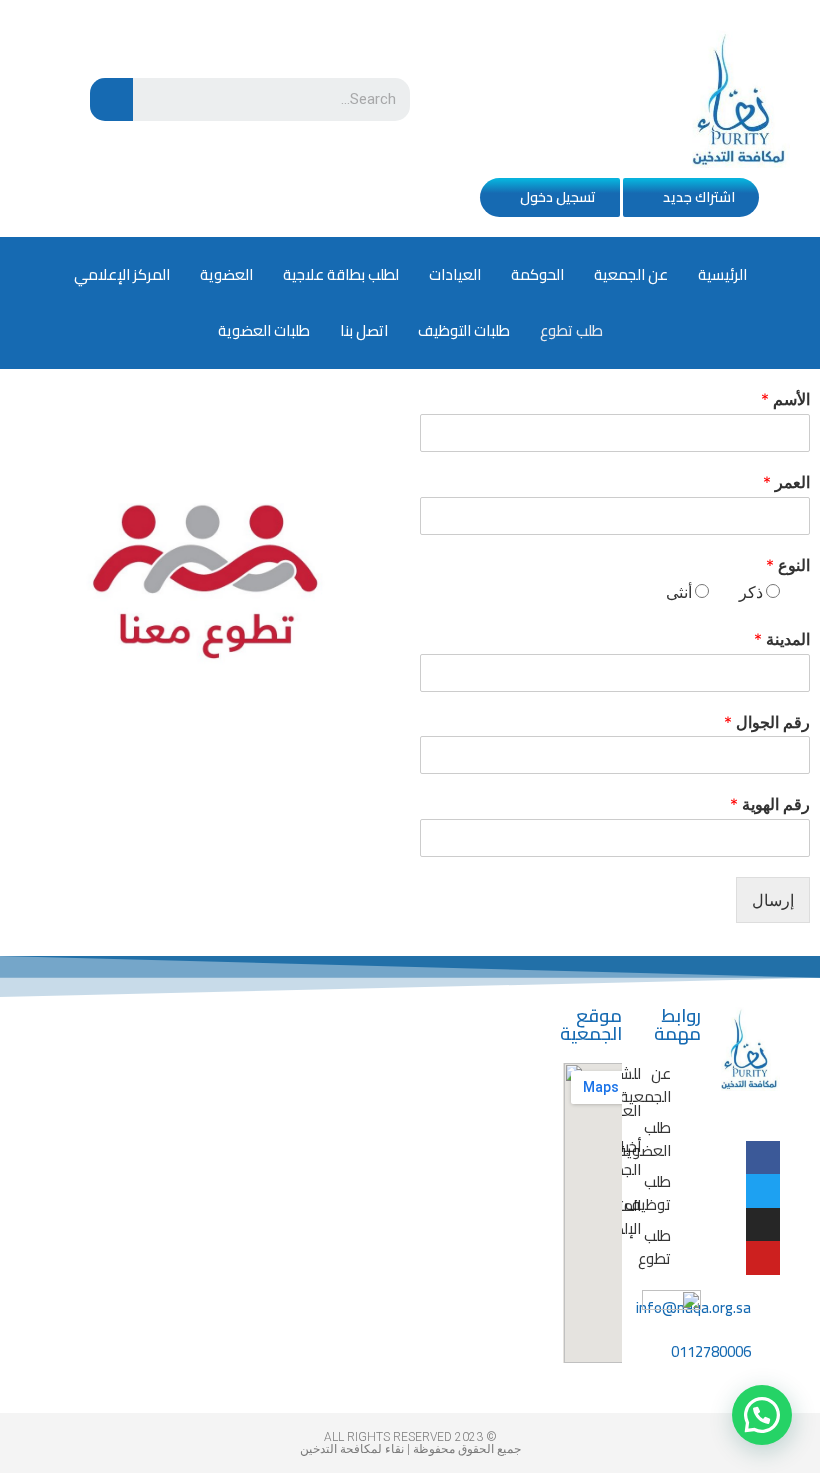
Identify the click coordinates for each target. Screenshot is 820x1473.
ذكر (751, 592)
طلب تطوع (571, 330)
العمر (786, 482)
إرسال (773, 900)
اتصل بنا (364, 330)
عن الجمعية (631, 274)
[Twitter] (763, 1191)
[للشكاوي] (657, 1074)
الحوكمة (537, 274)
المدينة (782, 639)
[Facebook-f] (763, 1158)
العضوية (226, 274)
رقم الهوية (770, 804)
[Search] (111, 99)
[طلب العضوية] (686, 1139)
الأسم (785, 399)
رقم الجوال (767, 722)
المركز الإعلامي (122, 274)
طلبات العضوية (264, 330)
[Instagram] (763, 1225)
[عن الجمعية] (686, 1085)
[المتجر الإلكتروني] (657, 1217)
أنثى (679, 592)
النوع (788, 565)
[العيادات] (657, 1111)
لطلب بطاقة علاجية (341, 274)
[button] (691, 197)
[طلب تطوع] (686, 1247)
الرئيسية (722, 274)
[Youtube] (763, 1258)
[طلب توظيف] (686, 1193)
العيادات (455, 274)
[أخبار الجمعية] (657, 1158)
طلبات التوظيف (464, 330)
